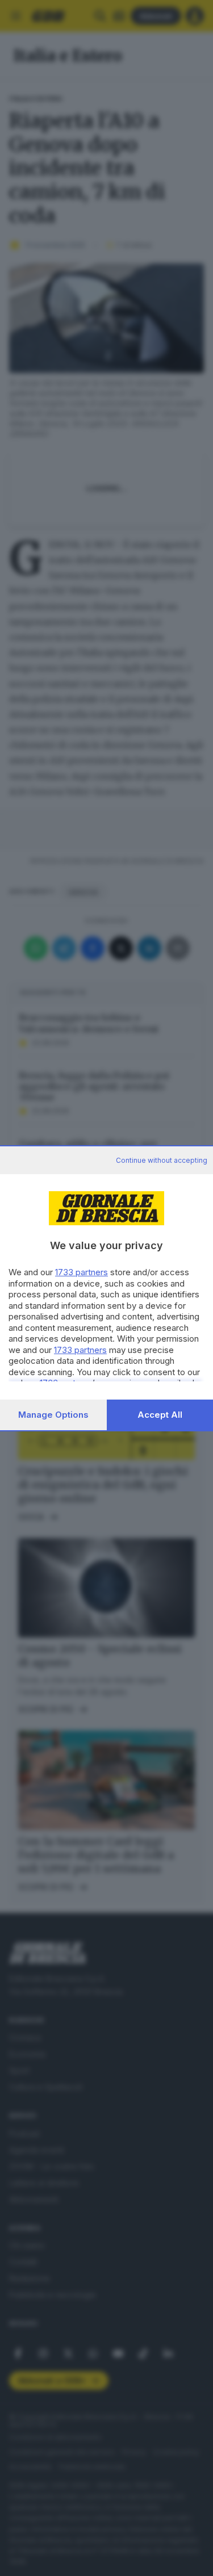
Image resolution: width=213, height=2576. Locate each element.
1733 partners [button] (82, 1272)
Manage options (53, 1415)
